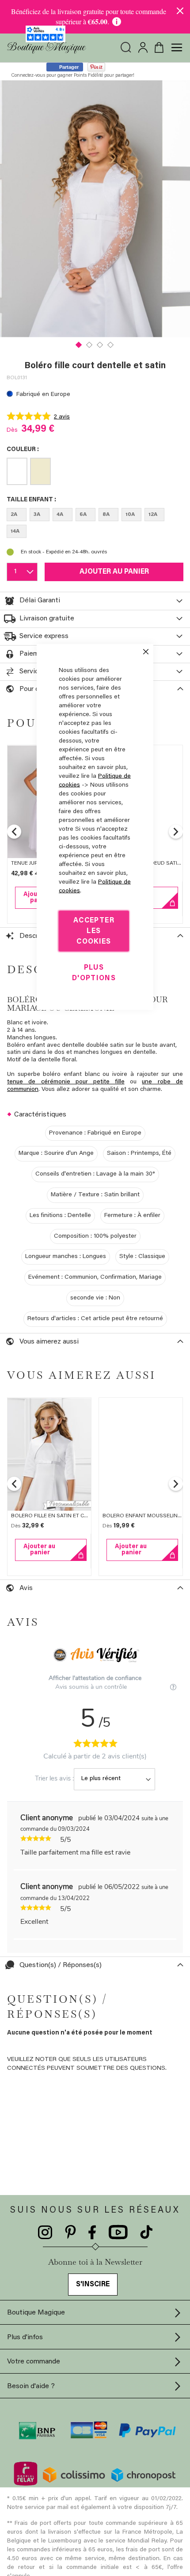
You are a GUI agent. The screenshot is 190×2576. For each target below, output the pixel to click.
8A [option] (106, 515)
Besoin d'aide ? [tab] (31, 2386)
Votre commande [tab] (34, 2362)
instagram (45, 2233)
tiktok (146, 2233)
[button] (79, 344)
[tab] (95, 601)
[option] (17, 471)
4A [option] (60, 515)
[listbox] (95, 473)
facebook (92, 2233)
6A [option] (83, 515)
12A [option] (153, 515)
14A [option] (15, 531)
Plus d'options (94, 973)
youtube (118, 2233)
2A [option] (14, 515)
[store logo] (47, 48)
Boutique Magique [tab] (36, 2313)
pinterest (70, 2233)
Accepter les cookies (94, 931)
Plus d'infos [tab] (25, 2337)
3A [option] (37, 515)
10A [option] (130, 515)
